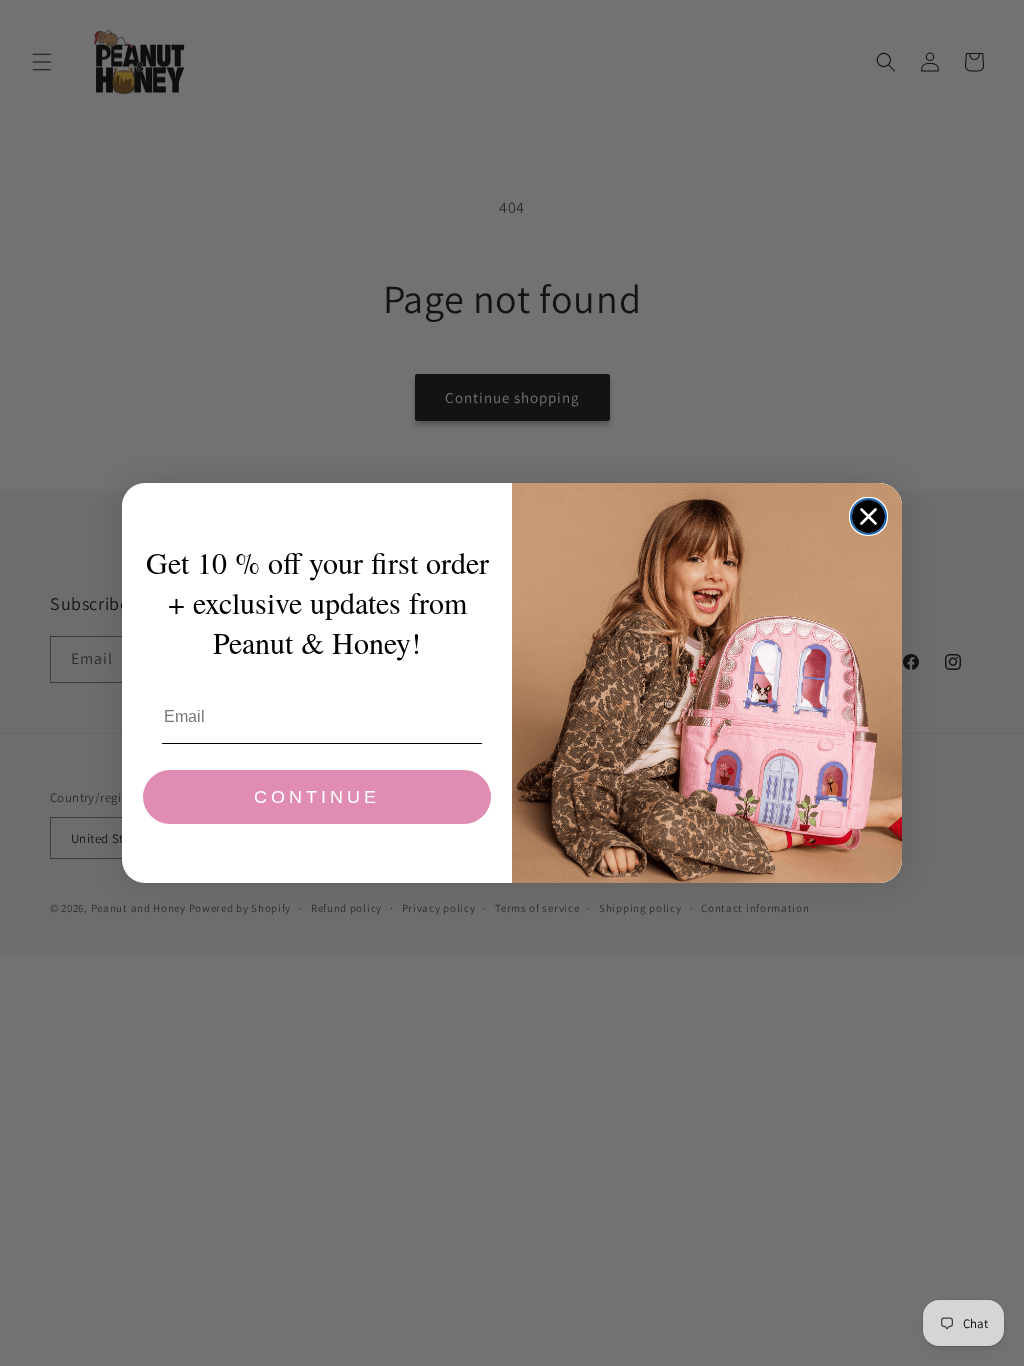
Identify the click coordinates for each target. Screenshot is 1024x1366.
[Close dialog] (868, 516)
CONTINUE (317, 797)
